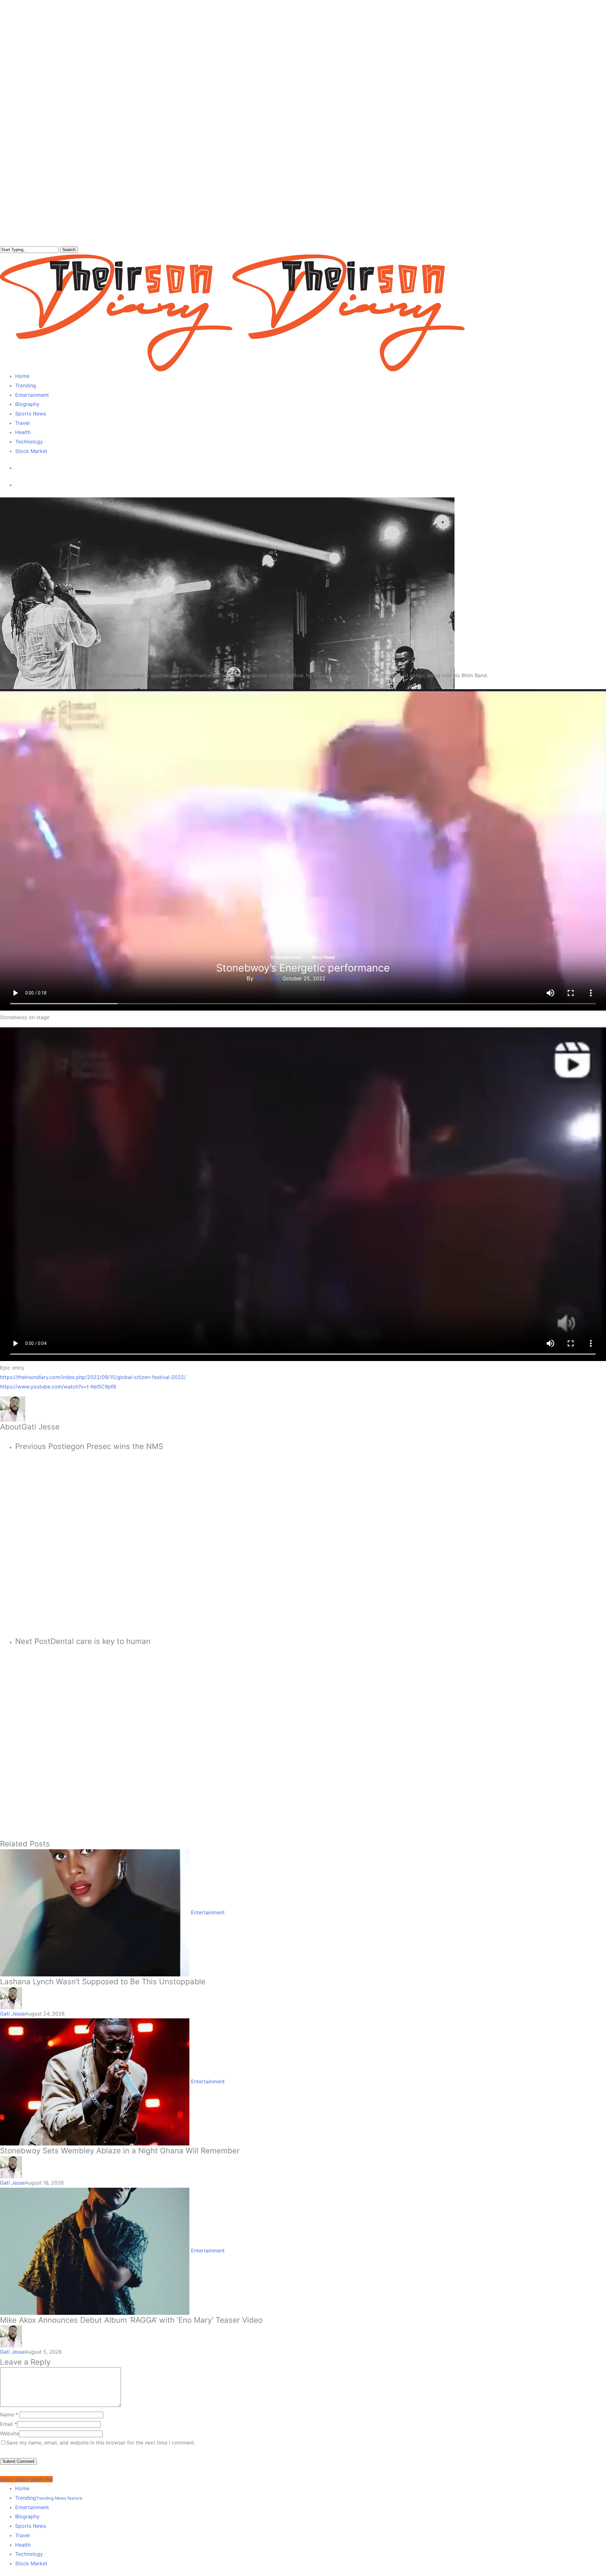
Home (22, 2488)
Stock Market (31, 2563)
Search (69, 250)
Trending (49, 2498)
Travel (22, 2535)
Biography (27, 2516)
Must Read (323, 957)
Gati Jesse (269, 978)
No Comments (343, 978)
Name (9, 2415)
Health (23, 2545)
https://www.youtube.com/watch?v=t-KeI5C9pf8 (58, 1387)
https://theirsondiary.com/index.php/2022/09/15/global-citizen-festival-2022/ (93, 1377)
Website (9, 2433)
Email (9, 2424)
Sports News (31, 2526)
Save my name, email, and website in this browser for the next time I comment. (101, 2443)
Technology (29, 2554)
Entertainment (287, 957)
